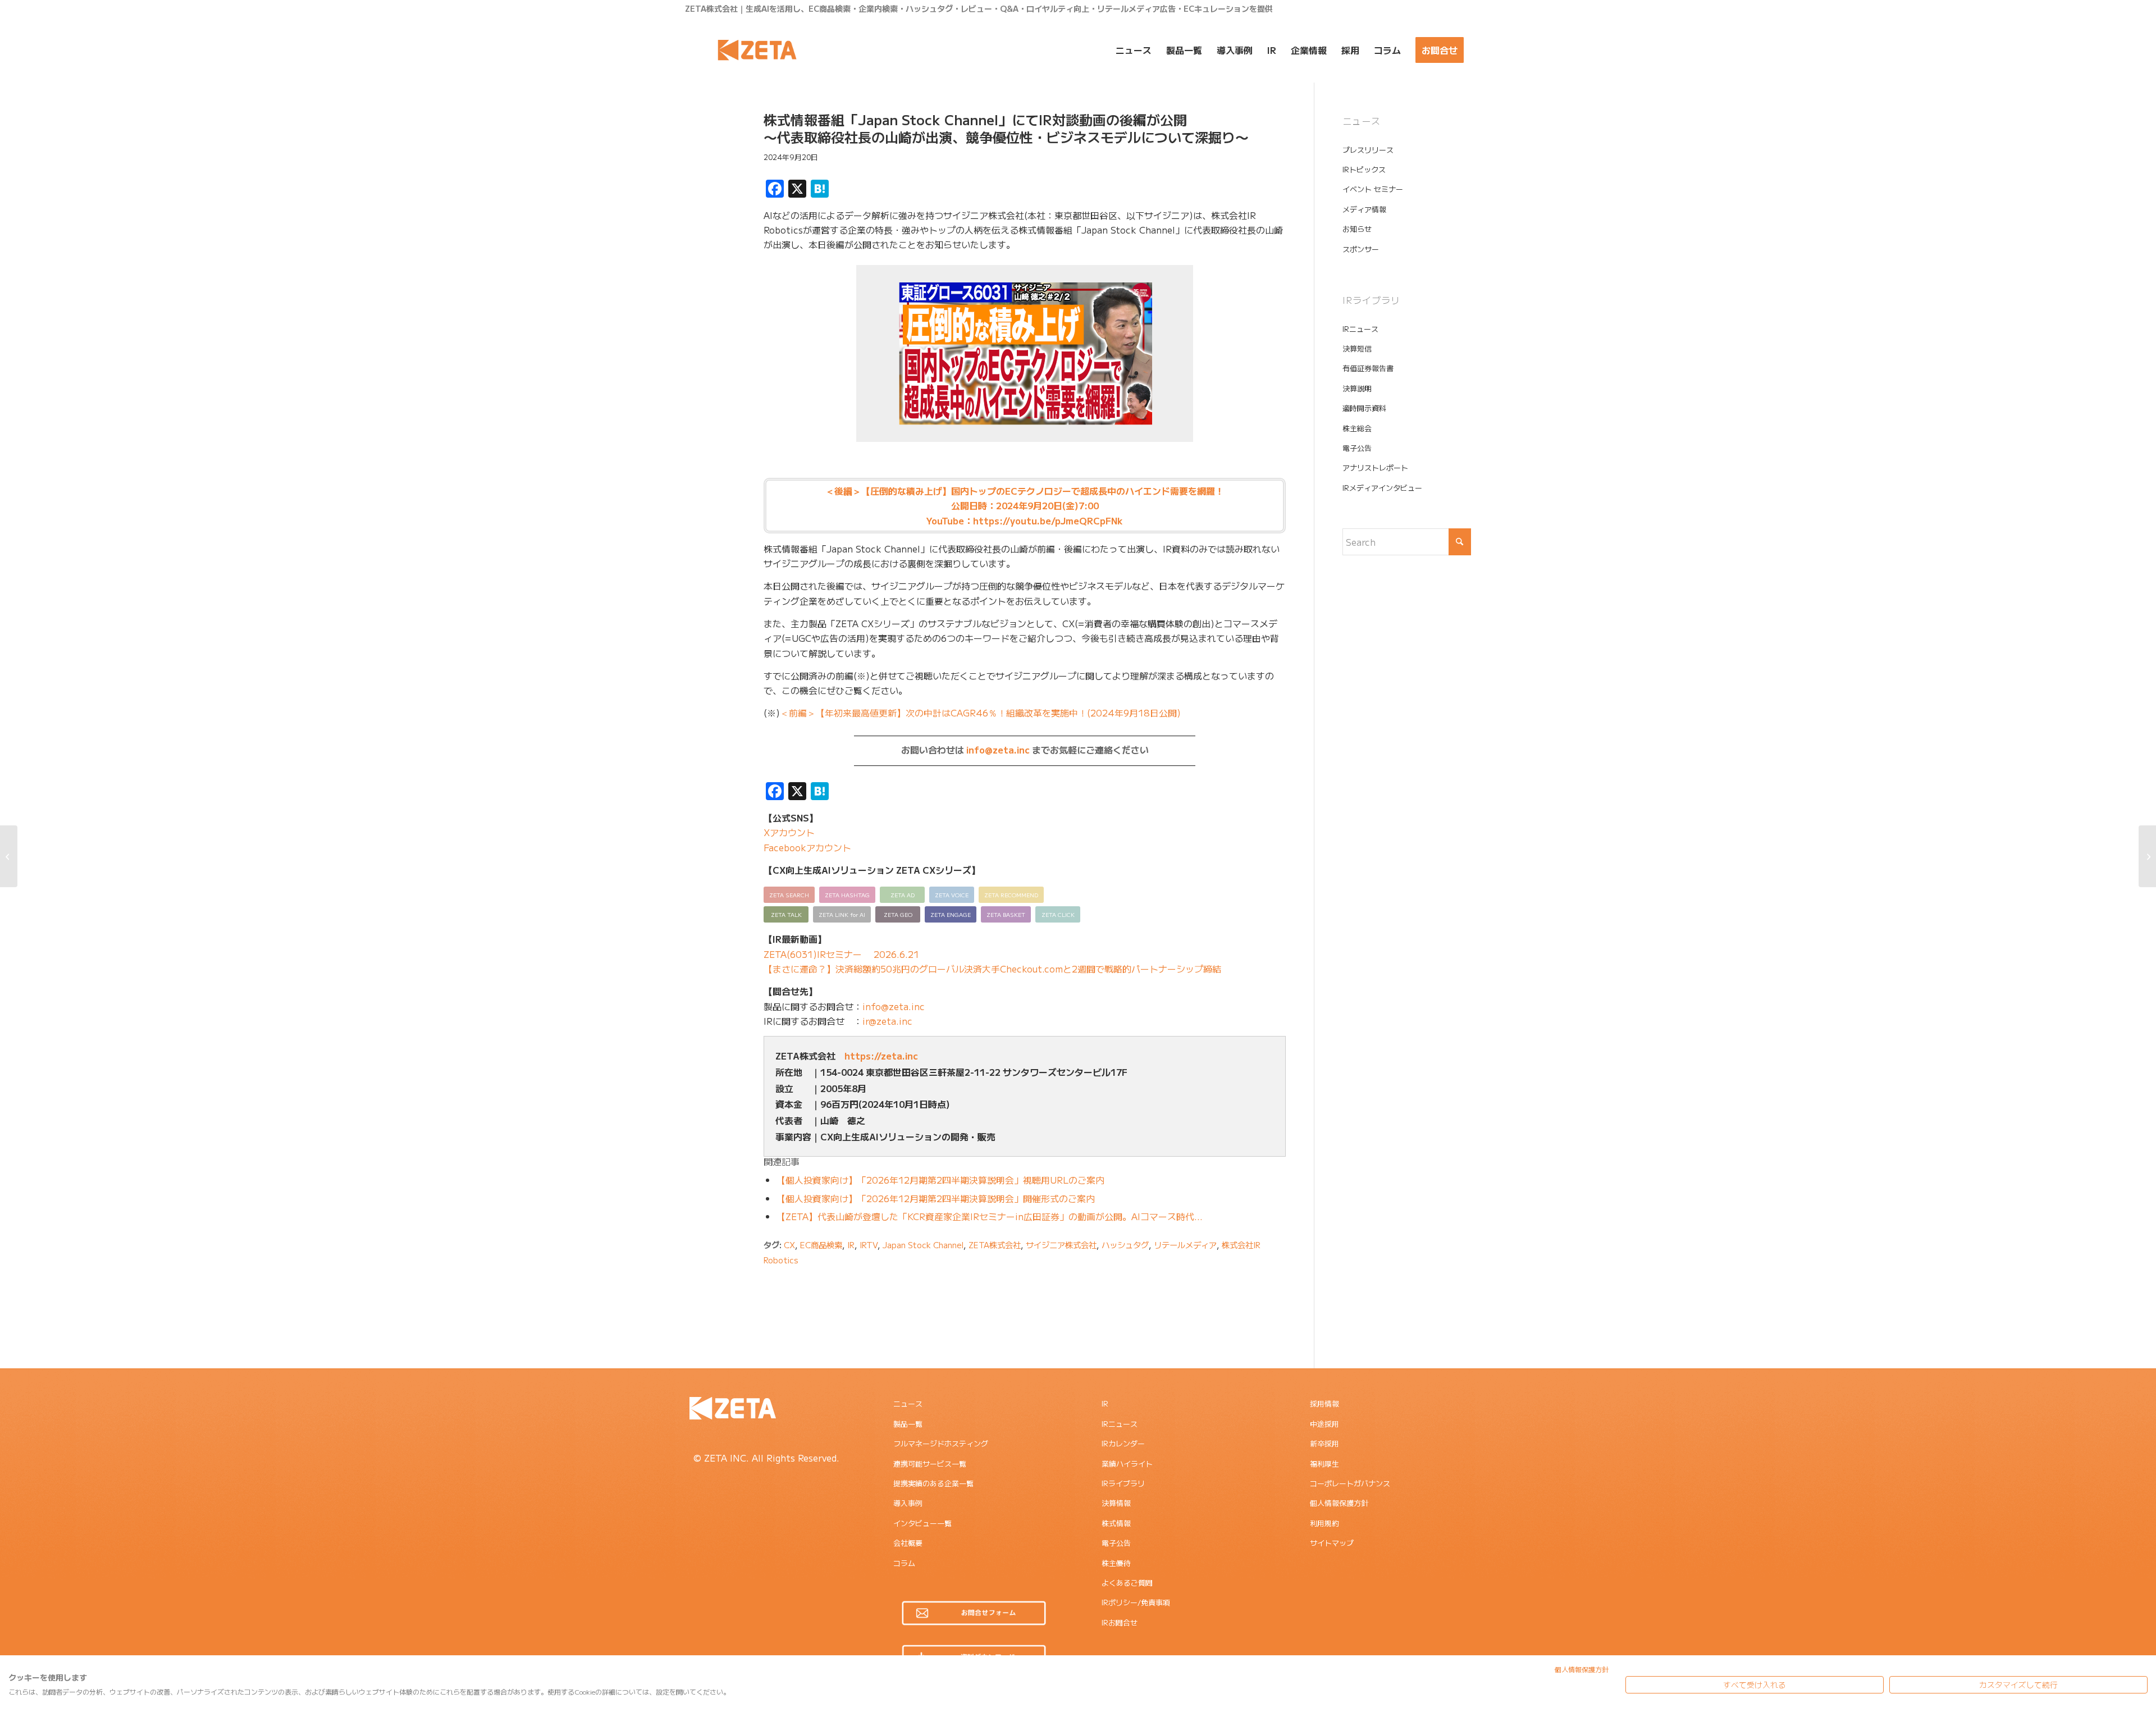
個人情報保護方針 (1339, 1503)
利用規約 (1324, 1523)
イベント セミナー (1373, 189)
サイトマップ (1332, 1543)
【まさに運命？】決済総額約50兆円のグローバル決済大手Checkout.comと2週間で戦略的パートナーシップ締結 (992, 969)
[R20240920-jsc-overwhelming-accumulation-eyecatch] (710, 165)
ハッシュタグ (1125, 1245)
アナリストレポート (1375, 467)
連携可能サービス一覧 (930, 1464)
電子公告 (1357, 448)
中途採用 (1324, 1424)
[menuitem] (1134, 50)
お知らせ (1357, 229)
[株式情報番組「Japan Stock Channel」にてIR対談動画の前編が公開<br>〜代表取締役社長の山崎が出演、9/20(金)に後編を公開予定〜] (9, 856)
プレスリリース (1368, 150)
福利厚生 (1324, 1464)
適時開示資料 (1364, 408)
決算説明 (1357, 388)
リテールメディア (1185, 1245)
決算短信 (1357, 348)
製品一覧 (908, 1424)
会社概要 (908, 1543)
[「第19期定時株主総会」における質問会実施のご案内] (2147, 856)
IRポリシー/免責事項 (1136, 1602)
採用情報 (1324, 1403)
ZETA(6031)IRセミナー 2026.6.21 (841, 954)
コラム (904, 1563)
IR (851, 1245)
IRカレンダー (1123, 1443)
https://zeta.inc (881, 1056)
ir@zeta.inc (887, 1021)
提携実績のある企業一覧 (933, 1483)
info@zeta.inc (998, 750)
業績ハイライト (1127, 1464)
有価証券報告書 (1368, 368)
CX (789, 1245)
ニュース (908, 1403)
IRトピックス (1364, 169)
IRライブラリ (1123, 1483)
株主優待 (1116, 1563)
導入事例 (908, 1503)
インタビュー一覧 (922, 1523)
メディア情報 (1364, 209)
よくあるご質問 (1127, 1583)
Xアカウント (789, 832)
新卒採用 (1324, 1443)
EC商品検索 (821, 1245)
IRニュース (1360, 329)
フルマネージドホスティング (941, 1443)
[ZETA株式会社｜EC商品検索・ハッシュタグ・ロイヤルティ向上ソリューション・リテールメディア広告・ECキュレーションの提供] (757, 50)
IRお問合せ (1120, 1622)
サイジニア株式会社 (1061, 1245)
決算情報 (1116, 1503)
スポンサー (1361, 249)
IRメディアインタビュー (1382, 488)
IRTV (869, 1245)
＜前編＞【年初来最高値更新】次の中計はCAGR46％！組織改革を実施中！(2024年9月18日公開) (980, 713)
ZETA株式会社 (995, 1245)
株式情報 (1116, 1523)
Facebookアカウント (807, 847)
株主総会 (1357, 428)
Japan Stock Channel (923, 1245)
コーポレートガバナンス (1350, 1483)
